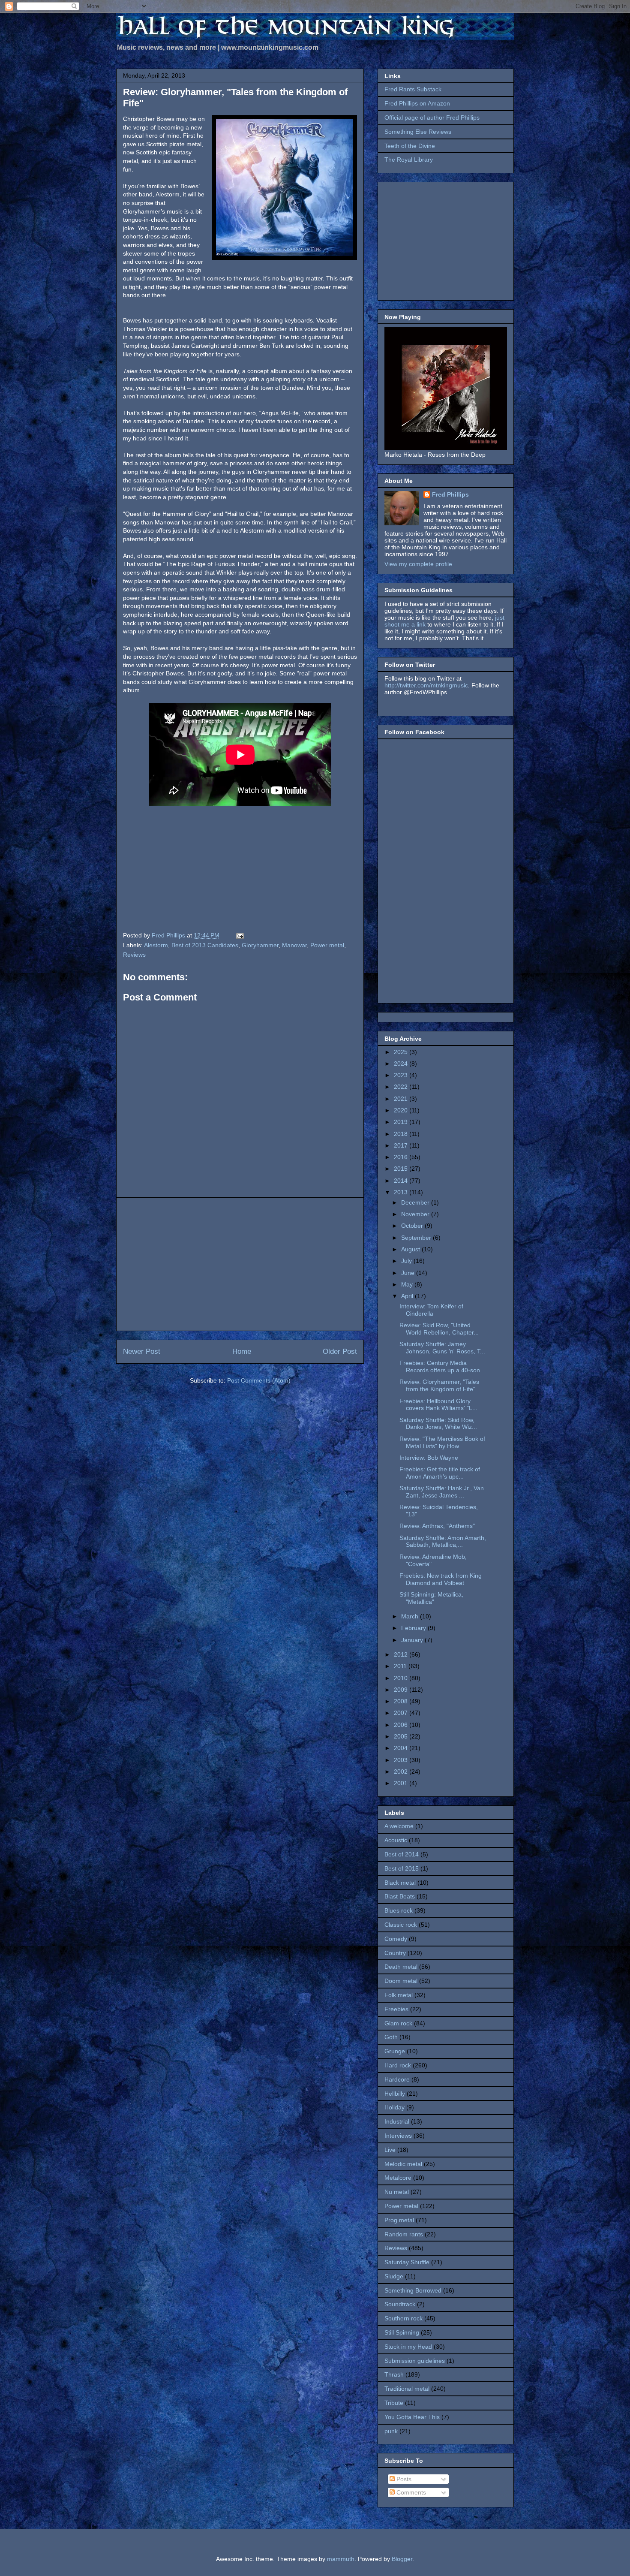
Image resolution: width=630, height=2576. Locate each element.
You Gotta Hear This (412, 2417)
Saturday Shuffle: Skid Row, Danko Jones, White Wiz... (438, 1424)
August (411, 1249)
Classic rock (401, 1925)
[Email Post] (239, 935)
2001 (402, 1783)
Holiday (394, 2107)
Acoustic (396, 1840)
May (408, 1284)
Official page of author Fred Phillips (432, 118)
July (407, 1261)
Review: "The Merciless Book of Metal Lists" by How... (442, 1442)
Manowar (294, 945)
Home (242, 1351)
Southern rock (403, 2318)
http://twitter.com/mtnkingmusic (426, 685)
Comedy (396, 1939)
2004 (402, 1748)
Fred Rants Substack (413, 89)
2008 (402, 1701)
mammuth (341, 2559)
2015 (402, 1169)
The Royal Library (409, 160)
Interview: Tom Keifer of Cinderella (431, 1310)
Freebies (396, 2009)
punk (391, 2431)
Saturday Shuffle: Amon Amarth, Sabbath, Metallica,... (443, 1541)
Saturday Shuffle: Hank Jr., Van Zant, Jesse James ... (442, 1492)
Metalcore (398, 2178)
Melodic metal (403, 2164)
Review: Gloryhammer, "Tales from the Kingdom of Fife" (439, 1385)
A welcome (399, 1826)
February (414, 1628)
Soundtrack (400, 2304)
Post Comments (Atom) (259, 1380)
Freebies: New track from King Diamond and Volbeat (441, 1579)
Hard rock (398, 2065)
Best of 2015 (402, 1868)
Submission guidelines (415, 2361)
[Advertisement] (240, 1264)
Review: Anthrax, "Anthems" (437, 1526)
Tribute (394, 2403)
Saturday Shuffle (407, 2262)
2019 (402, 1122)
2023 (402, 1075)
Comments (410, 2492)
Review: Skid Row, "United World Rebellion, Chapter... (439, 1329)
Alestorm (156, 945)
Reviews (134, 955)
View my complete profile (418, 564)
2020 (402, 1110)
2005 (402, 1736)
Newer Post (142, 1351)
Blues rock (399, 1910)
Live (390, 2150)
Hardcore (397, 2079)
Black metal (400, 1883)
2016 (402, 1157)
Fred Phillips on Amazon (417, 103)
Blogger (402, 2559)
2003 (402, 1760)
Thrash (394, 2374)
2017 (402, 1145)
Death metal (401, 1967)
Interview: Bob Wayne (429, 1458)
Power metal (327, 945)
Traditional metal (407, 2389)
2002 (402, 1772)
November (416, 1214)
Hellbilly (395, 2094)
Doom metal (401, 1981)
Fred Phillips (450, 494)
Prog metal (399, 2220)
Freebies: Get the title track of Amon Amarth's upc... (440, 1473)
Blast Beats (400, 1896)
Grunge (395, 2051)
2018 (402, 1134)
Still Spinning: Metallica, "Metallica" (431, 1598)
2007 (402, 1713)
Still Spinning (402, 2332)
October (413, 1226)
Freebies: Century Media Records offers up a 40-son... (442, 1366)
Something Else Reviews (418, 132)
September (417, 1238)
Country (395, 1953)
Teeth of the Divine (410, 146)
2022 (402, 1087)
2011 (401, 1666)
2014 (402, 1181)
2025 (402, 1052)
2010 (402, 1678)
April (408, 1296)
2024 (402, 1064)
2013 (402, 1192)
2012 (402, 1654)
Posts (403, 2479)
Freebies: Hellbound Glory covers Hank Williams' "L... (438, 1405)
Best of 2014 (402, 1854)
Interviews (398, 2136)
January (413, 1640)
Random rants (404, 2234)
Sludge (394, 2276)
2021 (402, 1099)
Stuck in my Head (408, 2347)
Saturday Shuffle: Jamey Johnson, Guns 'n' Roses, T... (442, 1348)
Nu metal (397, 2192)
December (416, 1202)
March (411, 1616)
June (409, 1273)
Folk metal (399, 1995)
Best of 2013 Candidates (205, 945)
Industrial (397, 2121)
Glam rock (398, 2023)
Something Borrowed (413, 2290)
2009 (402, 1690)
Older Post (340, 1351)
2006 (402, 1725)
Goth (391, 2037)
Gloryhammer (260, 945)
